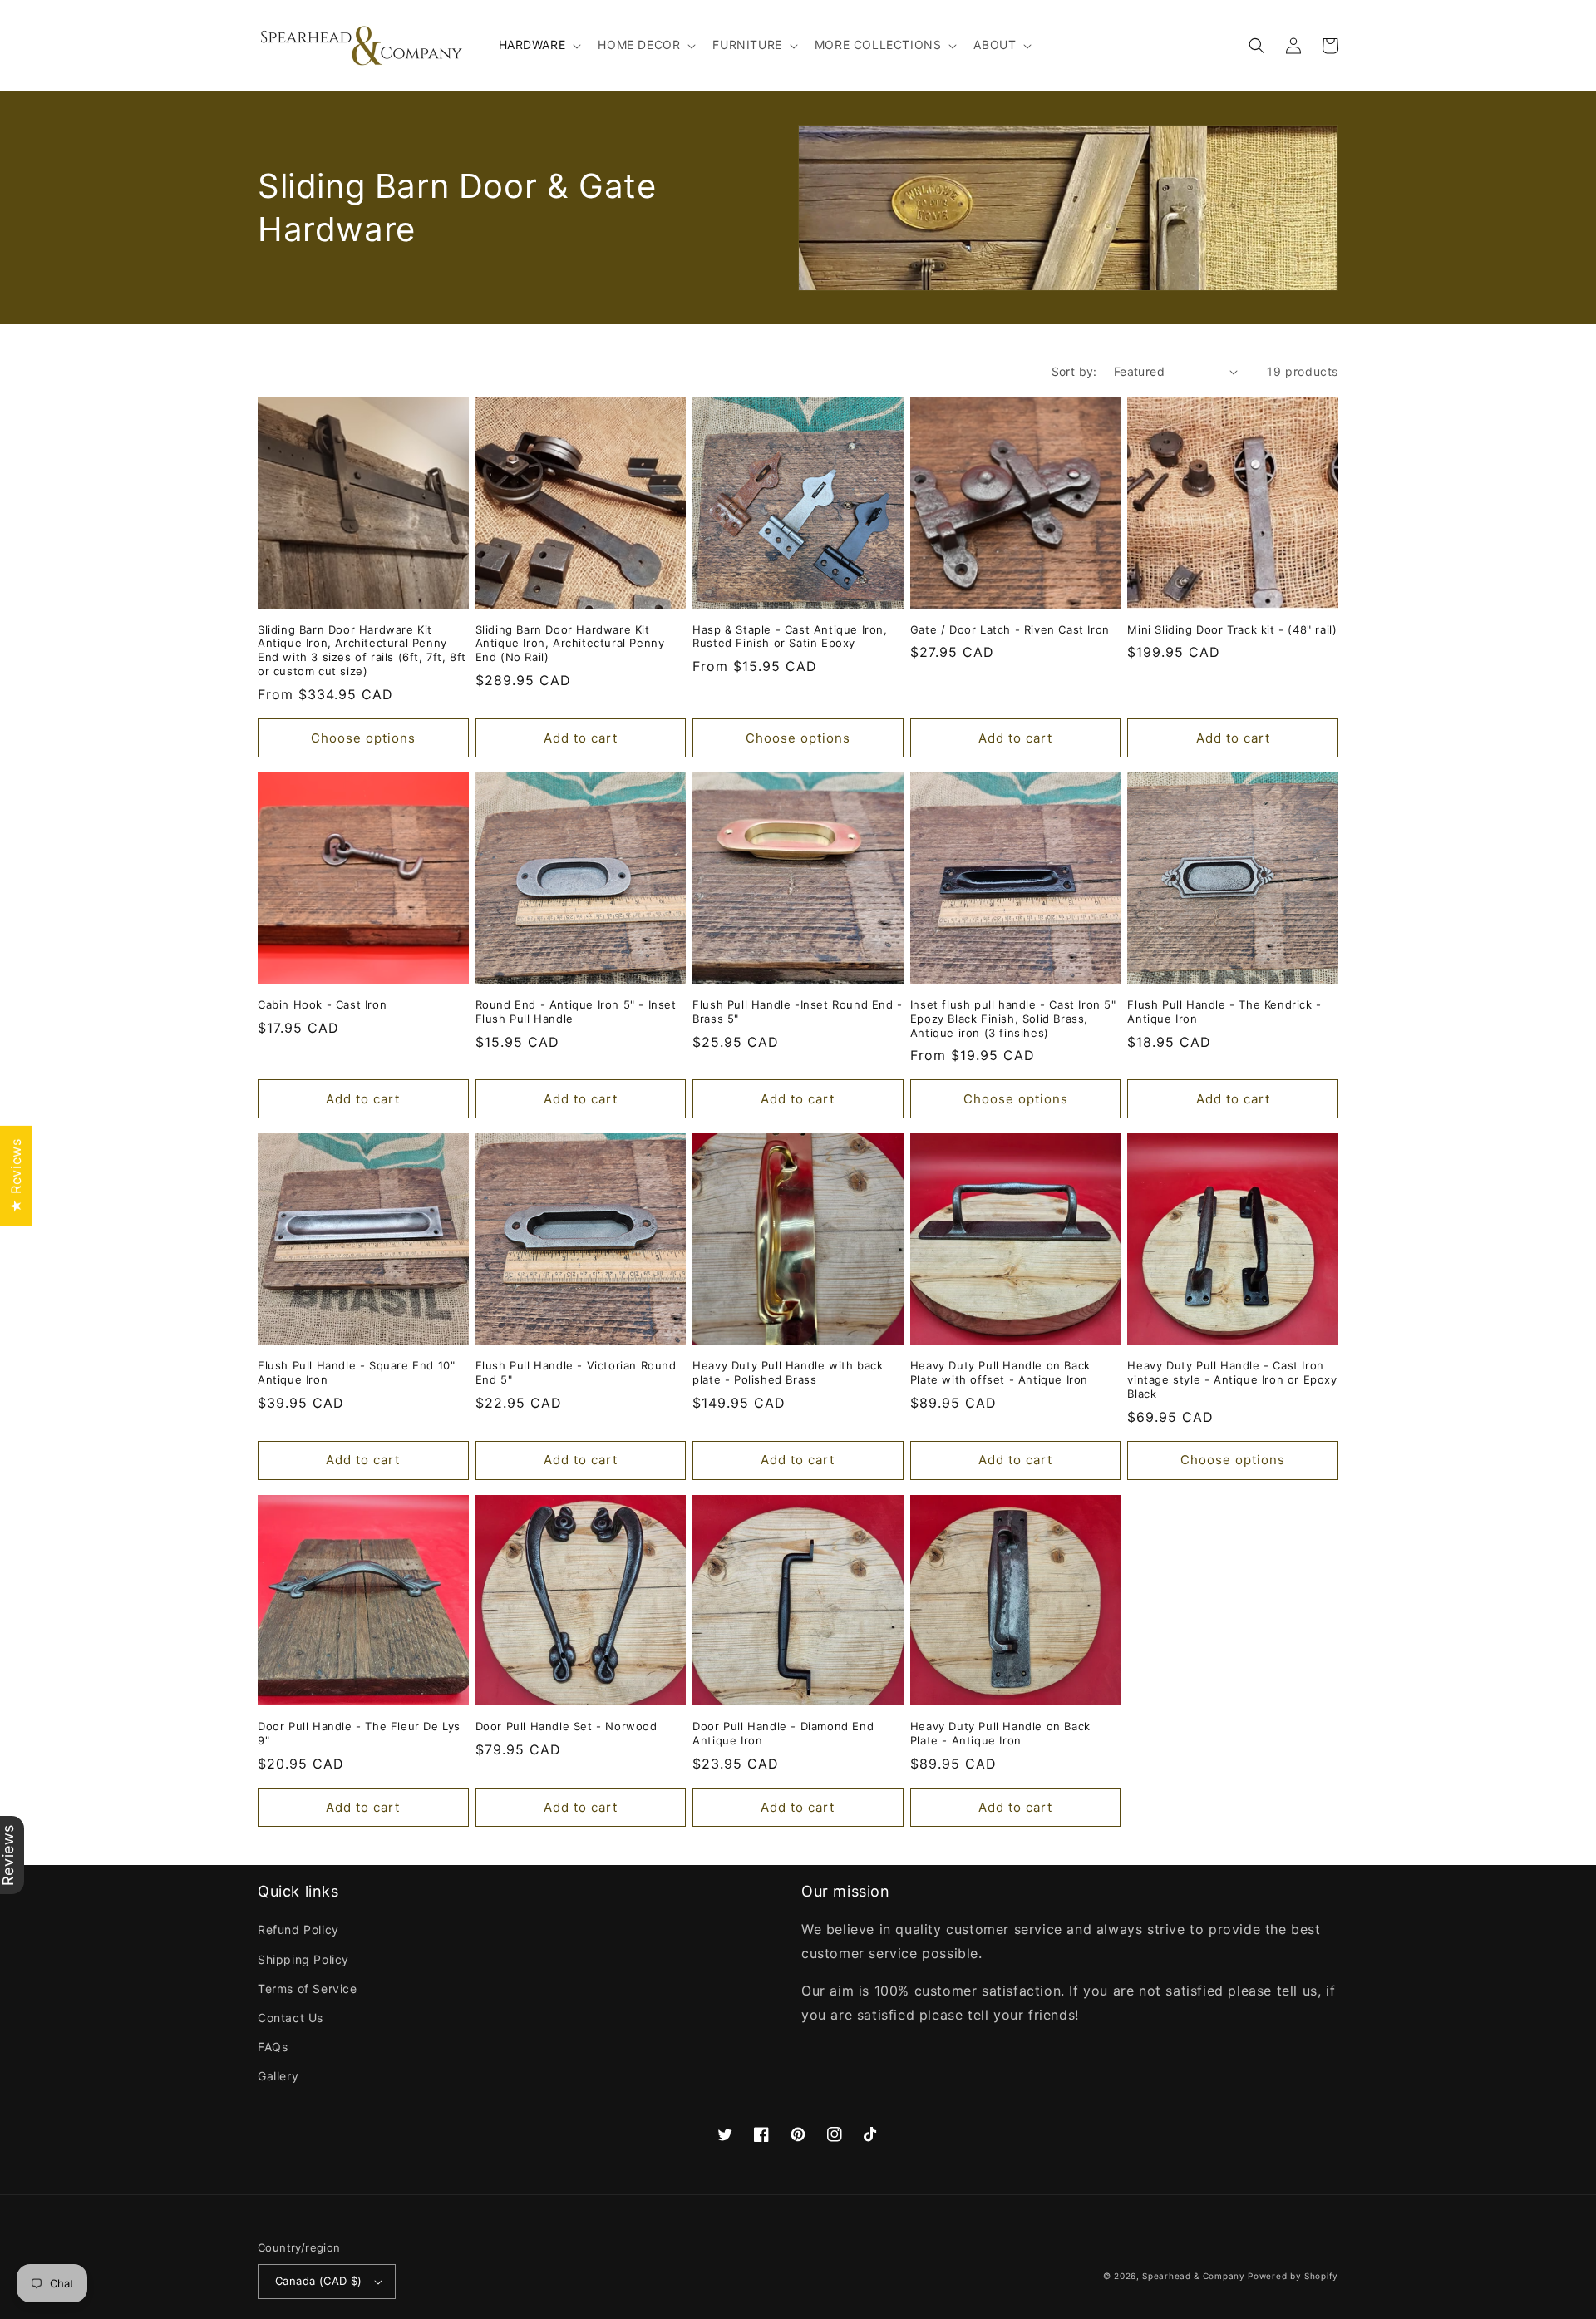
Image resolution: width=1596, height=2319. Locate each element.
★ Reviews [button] (16, 1175)
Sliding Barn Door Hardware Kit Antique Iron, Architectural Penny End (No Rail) (570, 644)
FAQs (273, 2047)
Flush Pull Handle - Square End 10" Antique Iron (356, 1372)
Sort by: (1074, 371)
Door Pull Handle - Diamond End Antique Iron (783, 1733)
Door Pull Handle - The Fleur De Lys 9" (359, 1733)
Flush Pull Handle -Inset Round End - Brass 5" (798, 1011)
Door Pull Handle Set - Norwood (566, 1726)
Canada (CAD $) (319, 2281)
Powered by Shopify (1293, 2276)
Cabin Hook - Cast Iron (322, 1004)
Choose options (363, 738)
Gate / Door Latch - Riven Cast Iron (1010, 629)
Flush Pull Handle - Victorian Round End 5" (576, 1372)
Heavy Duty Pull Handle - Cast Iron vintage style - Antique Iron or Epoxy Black (1232, 1379)
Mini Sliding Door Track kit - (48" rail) (1232, 629)
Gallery (278, 2076)
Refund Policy (298, 1929)
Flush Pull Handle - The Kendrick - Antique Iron (1224, 1011)
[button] (539, 45)
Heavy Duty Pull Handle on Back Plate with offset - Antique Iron (1000, 1372)
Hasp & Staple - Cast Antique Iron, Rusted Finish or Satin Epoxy (790, 636)
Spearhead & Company (1193, 2276)
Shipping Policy (303, 1959)
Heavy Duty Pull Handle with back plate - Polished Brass (788, 1372)
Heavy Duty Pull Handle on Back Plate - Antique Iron (1000, 1733)
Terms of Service (308, 1988)
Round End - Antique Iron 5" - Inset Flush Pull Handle (576, 1011)
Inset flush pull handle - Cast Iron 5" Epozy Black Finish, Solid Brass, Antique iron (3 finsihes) (1013, 1019)
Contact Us (291, 2018)
